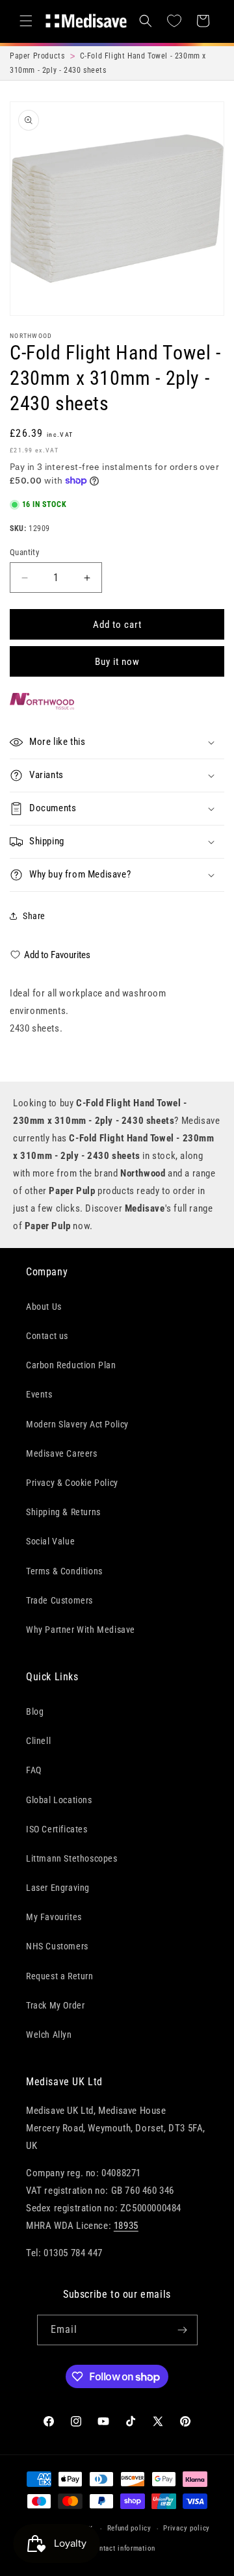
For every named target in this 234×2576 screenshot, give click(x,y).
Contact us (47, 1336)
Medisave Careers (62, 1453)
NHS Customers (57, 1946)
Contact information (123, 2548)
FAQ (34, 1770)
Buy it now (117, 662)
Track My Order (55, 2005)
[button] (26, 21)
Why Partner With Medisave (81, 1630)
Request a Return (60, 1976)
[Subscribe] (183, 2330)
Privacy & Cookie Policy (72, 1483)
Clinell (38, 1741)
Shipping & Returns (63, 1512)
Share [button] (34, 916)
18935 (126, 2226)
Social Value (50, 1541)
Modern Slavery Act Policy (77, 1424)
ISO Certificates (57, 1829)
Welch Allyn (49, 2035)
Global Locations (59, 1800)
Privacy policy (187, 2528)
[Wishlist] (174, 21)
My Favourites (54, 1917)
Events (39, 1394)
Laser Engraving (58, 1888)
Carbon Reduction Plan (71, 1365)
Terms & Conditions (64, 1571)
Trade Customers (59, 1600)
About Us (44, 1307)
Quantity (24, 552)
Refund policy (129, 2528)
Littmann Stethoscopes (72, 1858)
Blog (35, 1711)
